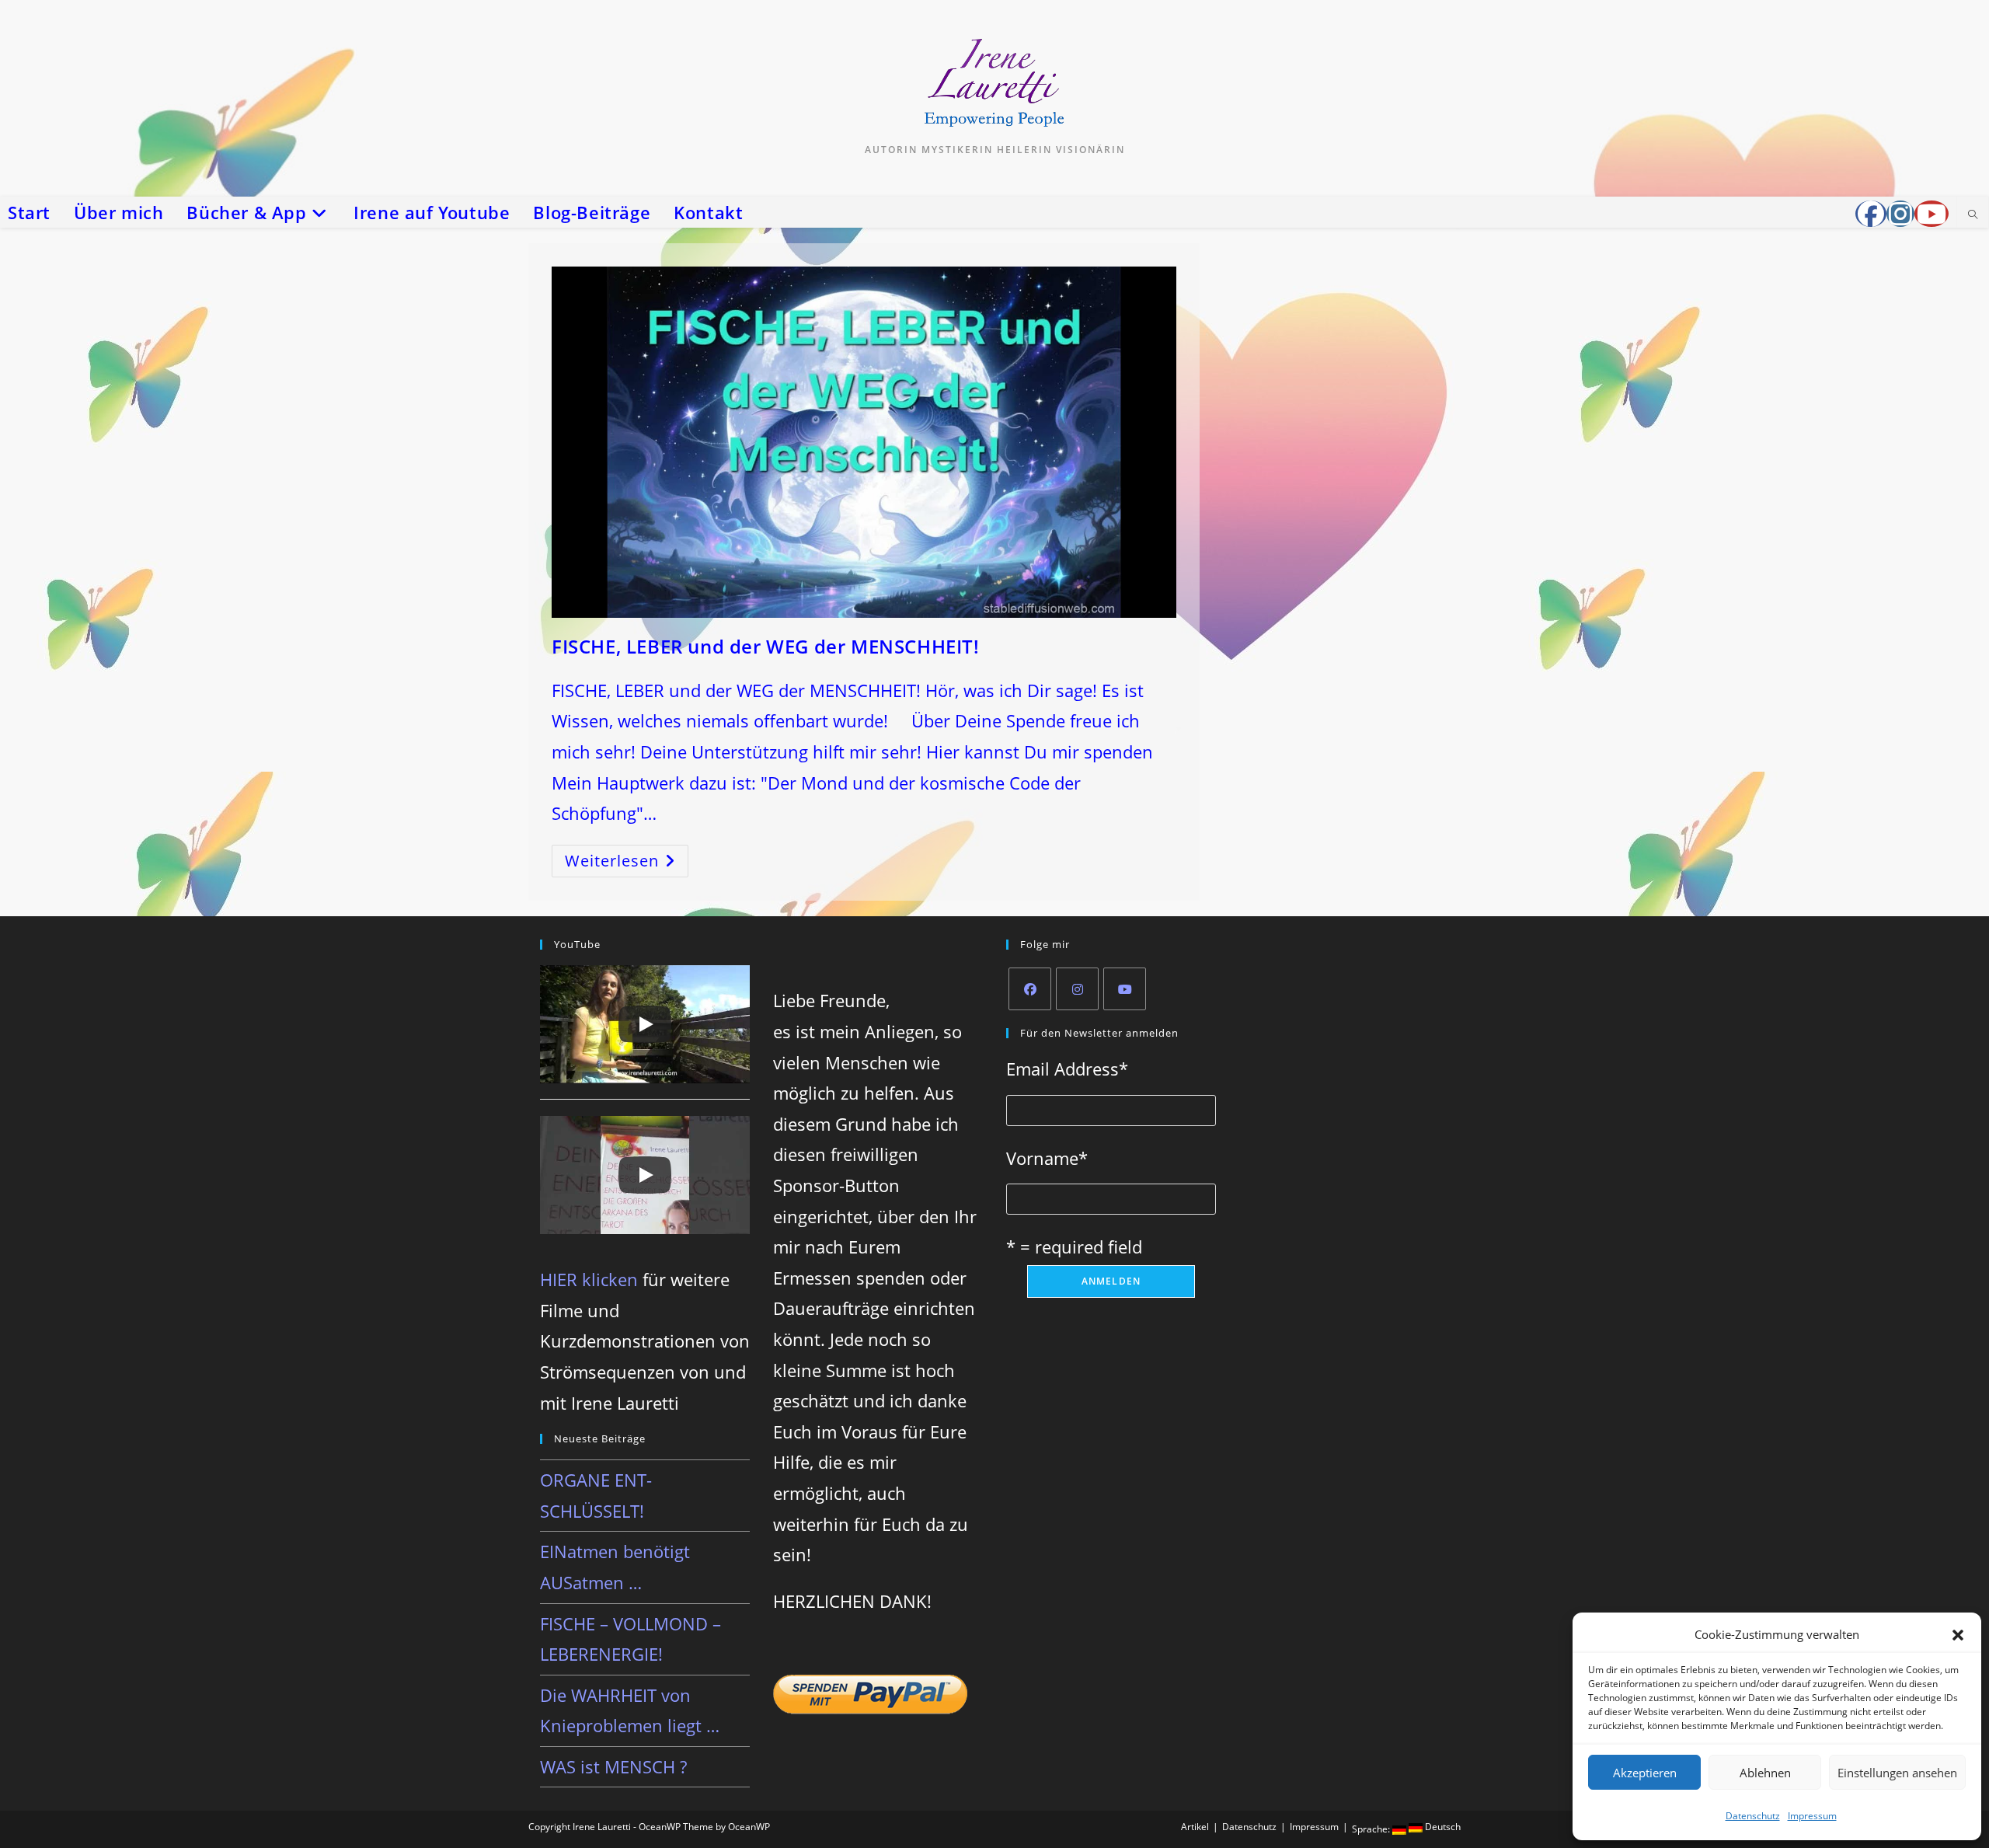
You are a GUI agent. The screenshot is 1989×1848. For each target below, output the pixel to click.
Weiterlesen (627, 864)
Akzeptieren (1645, 1773)
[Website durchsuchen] (1973, 215)
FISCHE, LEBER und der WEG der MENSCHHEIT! (766, 646)
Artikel (1195, 1827)
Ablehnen (1765, 1773)
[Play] (645, 1024)
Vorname (1047, 1158)
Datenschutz (1753, 1816)
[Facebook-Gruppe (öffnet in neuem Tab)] (1871, 214)
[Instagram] (1077, 989)
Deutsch (1442, 1827)
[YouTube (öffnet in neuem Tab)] (1932, 214)
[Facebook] (1030, 989)
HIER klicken (589, 1279)
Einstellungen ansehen (1897, 1773)
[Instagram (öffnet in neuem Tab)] (1900, 214)
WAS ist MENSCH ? (613, 1766)
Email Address (1067, 1069)
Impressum (1812, 1816)
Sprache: (1372, 1829)
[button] (1958, 1635)
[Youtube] (1125, 989)
